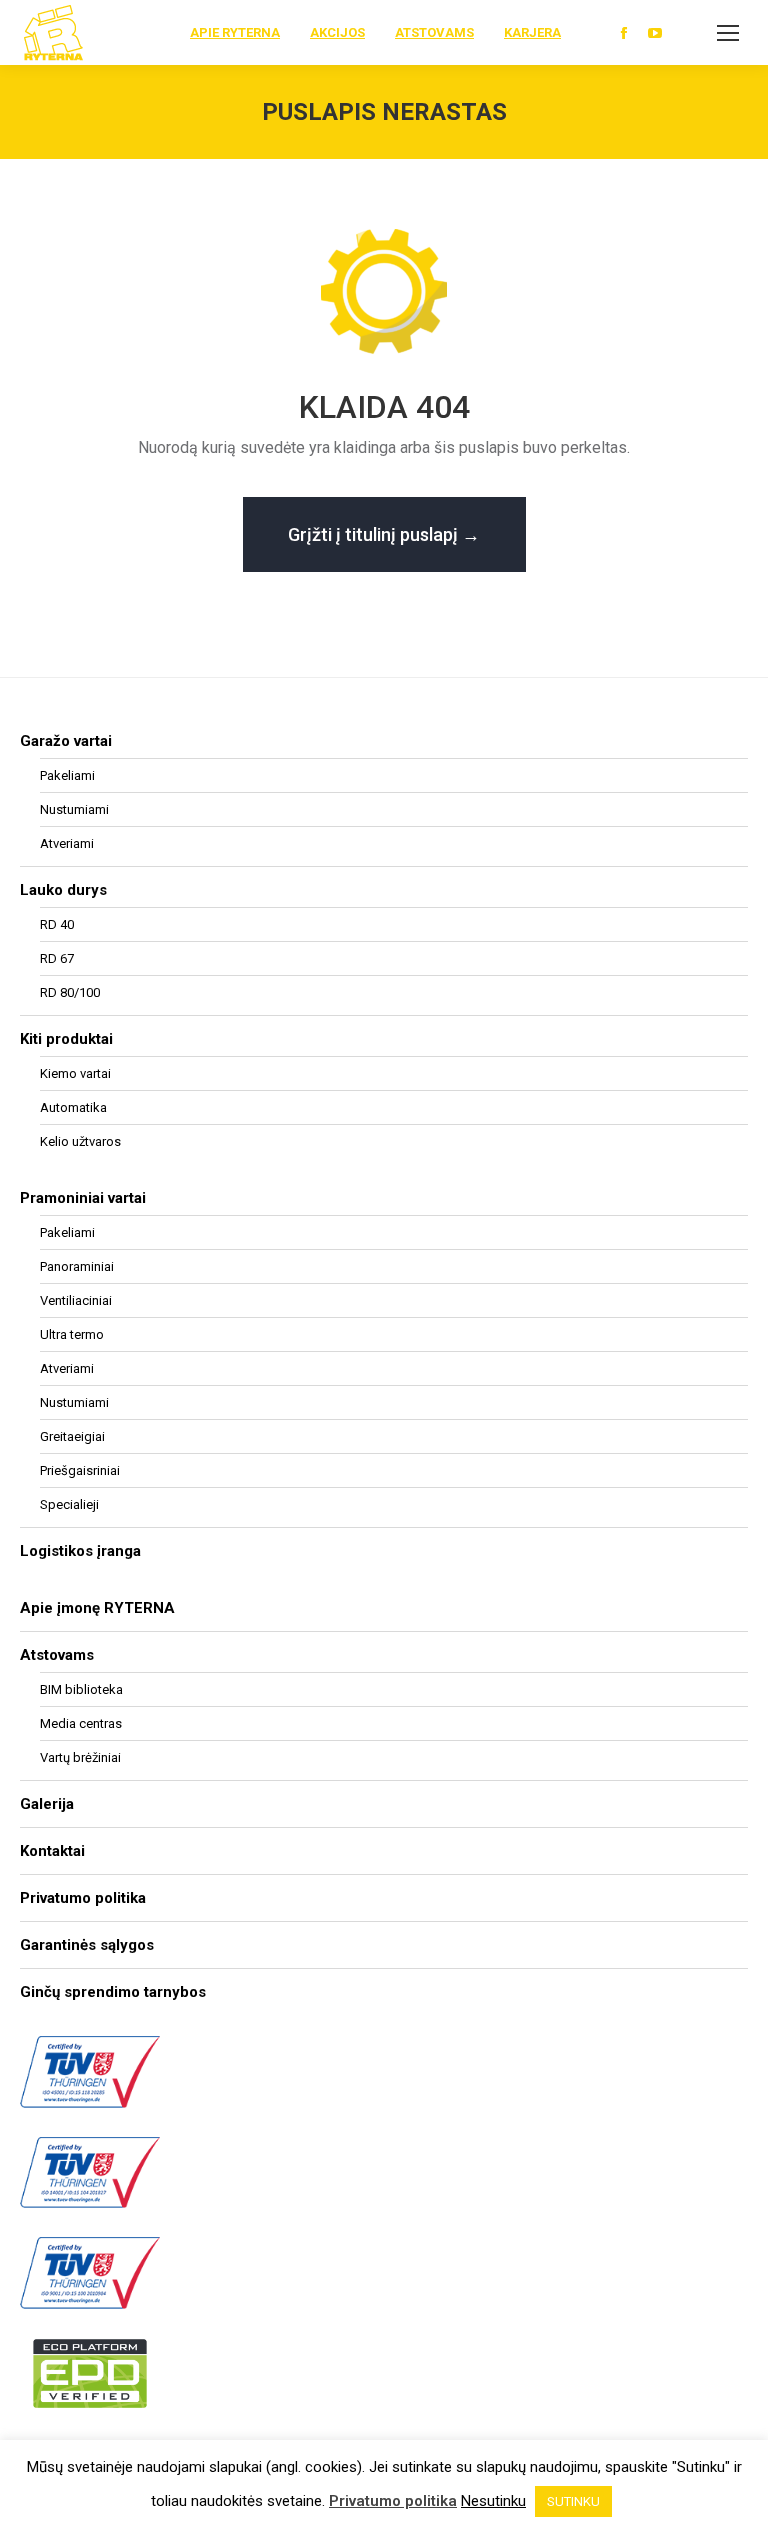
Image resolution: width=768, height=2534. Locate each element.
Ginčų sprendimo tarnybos (113, 1992)
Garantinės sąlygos (87, 1945)
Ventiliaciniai (76, 1300)
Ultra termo (72, 1334)
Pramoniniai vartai (83, 1198)
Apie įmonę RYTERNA (97, 1608)
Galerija (47, 1804)
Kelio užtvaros (80, 1141)
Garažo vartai (66, 741)
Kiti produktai (66, 1039)
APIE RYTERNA (235, 32)
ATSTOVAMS (434, 32)
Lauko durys (63, 890)
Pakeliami (67, 775)
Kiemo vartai (75, 1073)
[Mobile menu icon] (728, 33)
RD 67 (57, 958)
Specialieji (69, 1504)
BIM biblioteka (81, 1689)
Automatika (73, 1107)
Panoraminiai (77, 1266)
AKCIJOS (337, 32)
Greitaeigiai (72, 1436)
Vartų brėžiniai (80, 1757)
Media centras (81, 1723)
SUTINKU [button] (573, 2501)
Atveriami (67, 843)
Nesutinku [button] (493, 2501)
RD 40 (57, 924)
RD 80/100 (70, 992)
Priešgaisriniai (80, 1470)
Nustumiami (74, 809)
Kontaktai (52, 1851)
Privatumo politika (83, 1898)
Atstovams (57, 1655)
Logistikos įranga (80, 1551)
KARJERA (532, 32)
